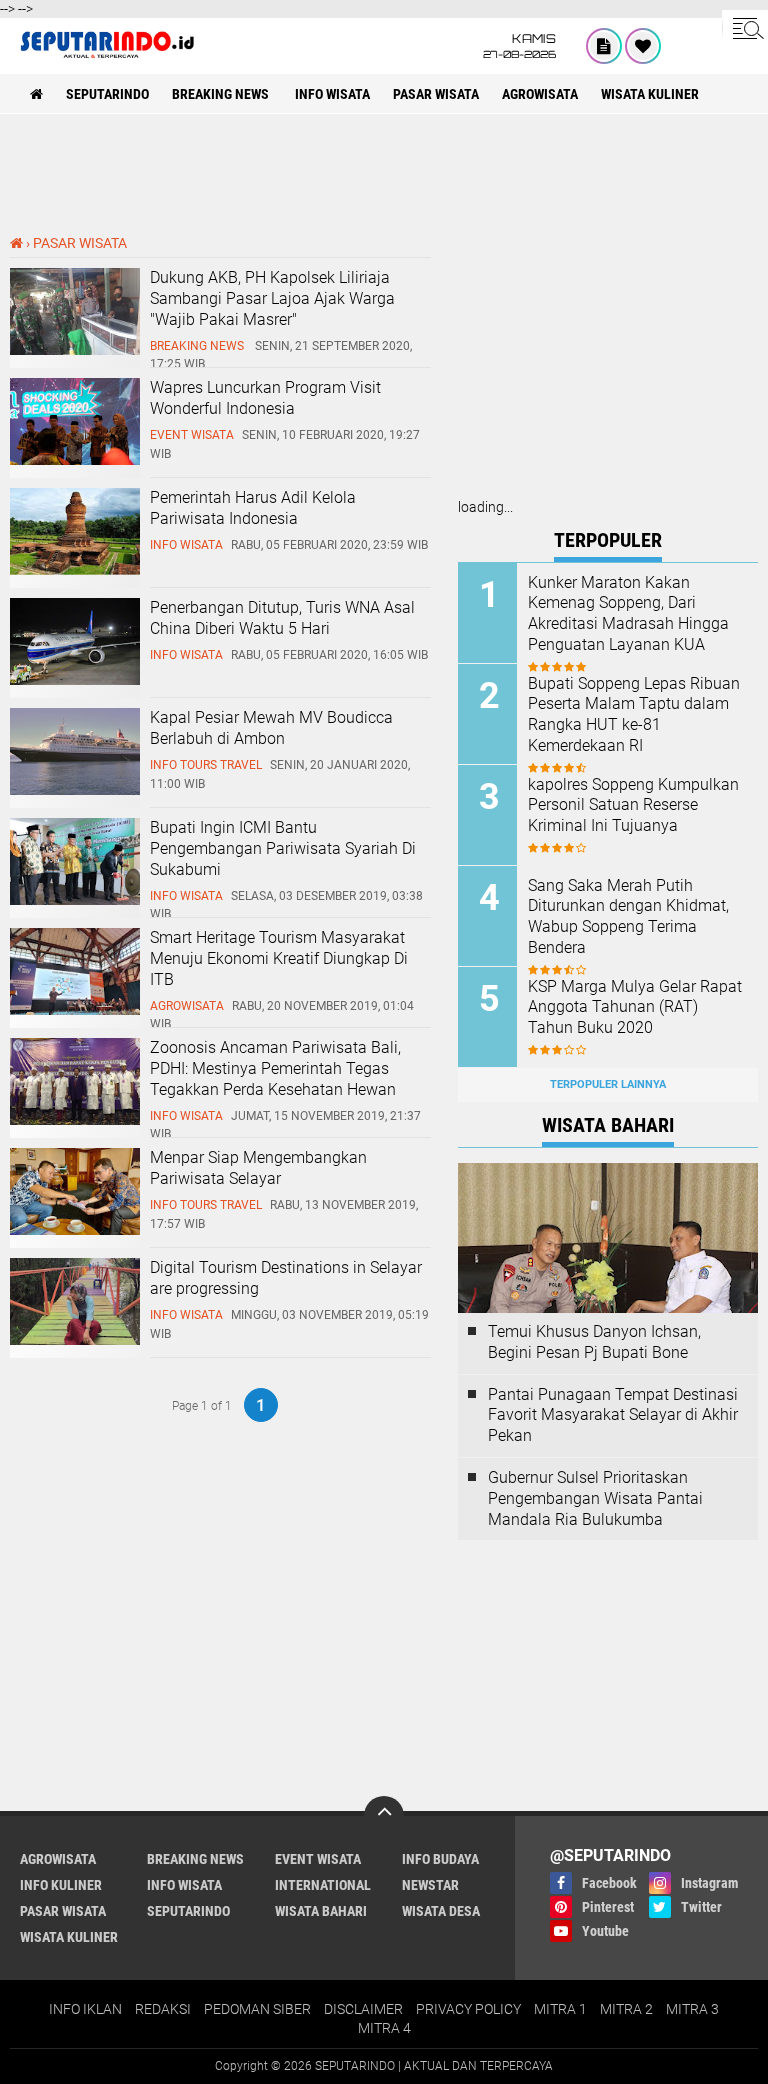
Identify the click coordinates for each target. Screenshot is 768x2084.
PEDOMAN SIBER (257, 2009)
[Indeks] (604, 46)
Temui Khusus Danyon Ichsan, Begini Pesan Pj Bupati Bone (594, 1342)
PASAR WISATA (436, 94)
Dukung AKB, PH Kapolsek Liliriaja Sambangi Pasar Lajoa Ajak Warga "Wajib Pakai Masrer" (272, 298)
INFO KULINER (61, 1885)
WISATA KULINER (650, 94)
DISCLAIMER (363, 2009)
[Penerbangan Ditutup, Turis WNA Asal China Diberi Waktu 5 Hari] (75, 680)
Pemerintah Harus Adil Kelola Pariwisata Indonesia (253, 508)
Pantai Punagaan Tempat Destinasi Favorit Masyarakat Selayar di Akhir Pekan (613, 1415)
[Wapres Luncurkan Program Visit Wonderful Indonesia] (75, 460)
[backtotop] (384, 1816)
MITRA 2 (626, 2009)
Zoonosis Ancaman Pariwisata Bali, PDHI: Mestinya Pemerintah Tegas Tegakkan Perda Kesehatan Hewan (275, 1068)
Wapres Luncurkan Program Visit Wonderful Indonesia (265, 398)
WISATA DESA (441, 1911)
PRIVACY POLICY (468, 2009)
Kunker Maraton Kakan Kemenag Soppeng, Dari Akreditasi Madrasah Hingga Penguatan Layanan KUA (628, 613)
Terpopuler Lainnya (608, 1084)
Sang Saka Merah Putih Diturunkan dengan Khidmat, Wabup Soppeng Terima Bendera (628, 916)
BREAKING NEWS (222, 94)
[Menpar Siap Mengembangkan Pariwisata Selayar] (75, 1230)
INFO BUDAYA (440, 1859)
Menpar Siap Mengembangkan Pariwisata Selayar (258, 1168)
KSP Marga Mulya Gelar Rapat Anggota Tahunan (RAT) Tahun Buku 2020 (635, 1007)
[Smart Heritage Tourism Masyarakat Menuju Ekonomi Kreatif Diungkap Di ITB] (75, 1010)
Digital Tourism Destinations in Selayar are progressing (286, 1278)
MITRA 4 (384, 2028)
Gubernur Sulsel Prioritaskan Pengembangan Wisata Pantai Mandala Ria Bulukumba (595, 1498)
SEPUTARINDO (107, 94)
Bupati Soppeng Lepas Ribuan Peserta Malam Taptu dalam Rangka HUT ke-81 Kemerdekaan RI (634, 714)
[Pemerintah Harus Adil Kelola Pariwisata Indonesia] (75, 570)
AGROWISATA (540, 94)
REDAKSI (163, 2009)
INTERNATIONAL (323, 1885)
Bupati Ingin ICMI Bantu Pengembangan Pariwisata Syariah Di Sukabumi (283, 848)
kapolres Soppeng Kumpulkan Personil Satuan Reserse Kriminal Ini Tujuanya (633, 805)
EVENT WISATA (318, 1859)
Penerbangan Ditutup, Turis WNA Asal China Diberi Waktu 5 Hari (282, 618)
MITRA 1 (560, 2009)
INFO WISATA (332, 94)
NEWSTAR (430, 1885)
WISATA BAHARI (321, 1911)
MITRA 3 (692, 2009)
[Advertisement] (384, 174)
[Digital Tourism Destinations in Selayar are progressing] (75, 1340)
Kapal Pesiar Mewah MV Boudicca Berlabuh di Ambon (271, 728)
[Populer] (643, 46)
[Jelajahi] (745, 28)
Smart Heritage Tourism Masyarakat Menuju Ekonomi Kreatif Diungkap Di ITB (279, 958)
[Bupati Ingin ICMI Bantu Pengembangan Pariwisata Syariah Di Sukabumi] (75, 900)
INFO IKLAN (85, 2009)
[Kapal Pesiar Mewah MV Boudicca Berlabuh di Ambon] (75, 790)
